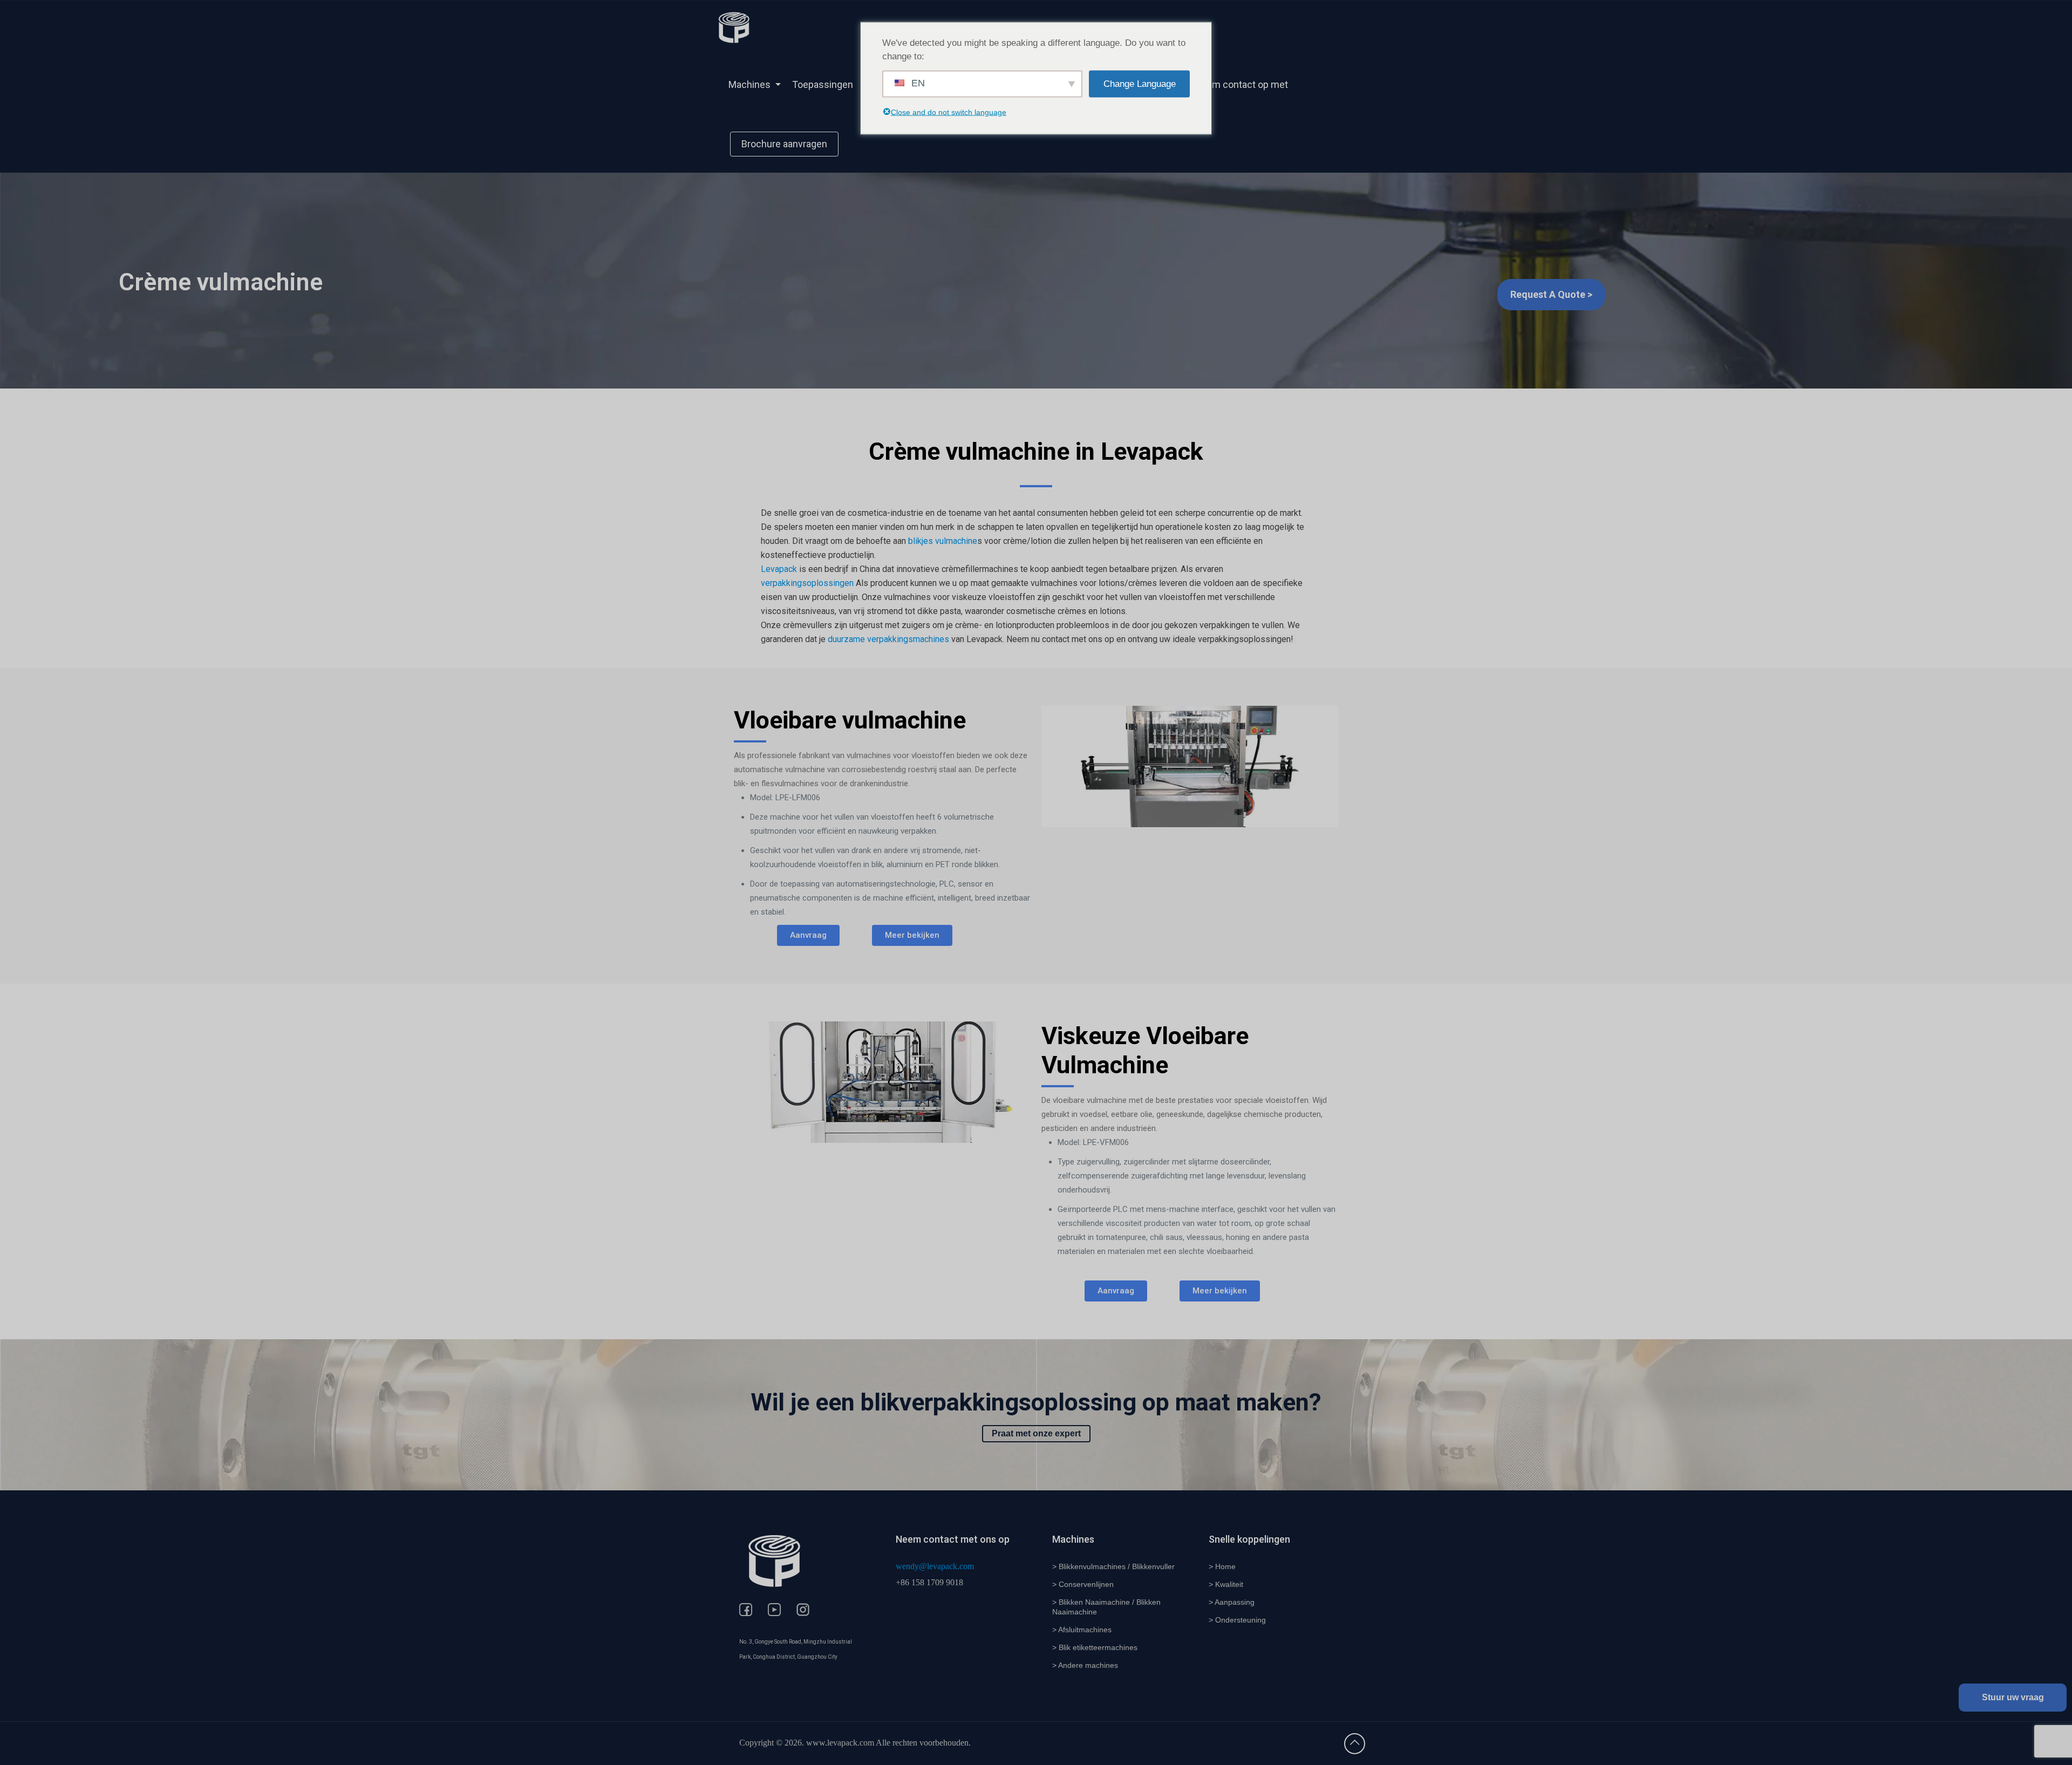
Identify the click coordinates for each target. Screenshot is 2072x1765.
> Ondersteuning (1237, 1620)
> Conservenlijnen (1083, 1584)
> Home (1222, 1566)
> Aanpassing (1232, 1602)
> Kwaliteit (1226, 1584)
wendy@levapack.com (935, 1566)
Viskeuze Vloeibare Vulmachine (1145, 1050)
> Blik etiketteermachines (1095, 1647)
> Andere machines (1085, 1665)
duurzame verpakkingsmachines (888, 639)
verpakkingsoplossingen (807, 583)
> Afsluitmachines (1082, 1630)
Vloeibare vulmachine (850, 720)
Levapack (779, 569)
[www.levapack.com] (734, 27)
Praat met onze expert (1036, 1433)
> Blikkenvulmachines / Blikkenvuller (1113, 1566)
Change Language (1140, 84)
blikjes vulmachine (943, 541)
